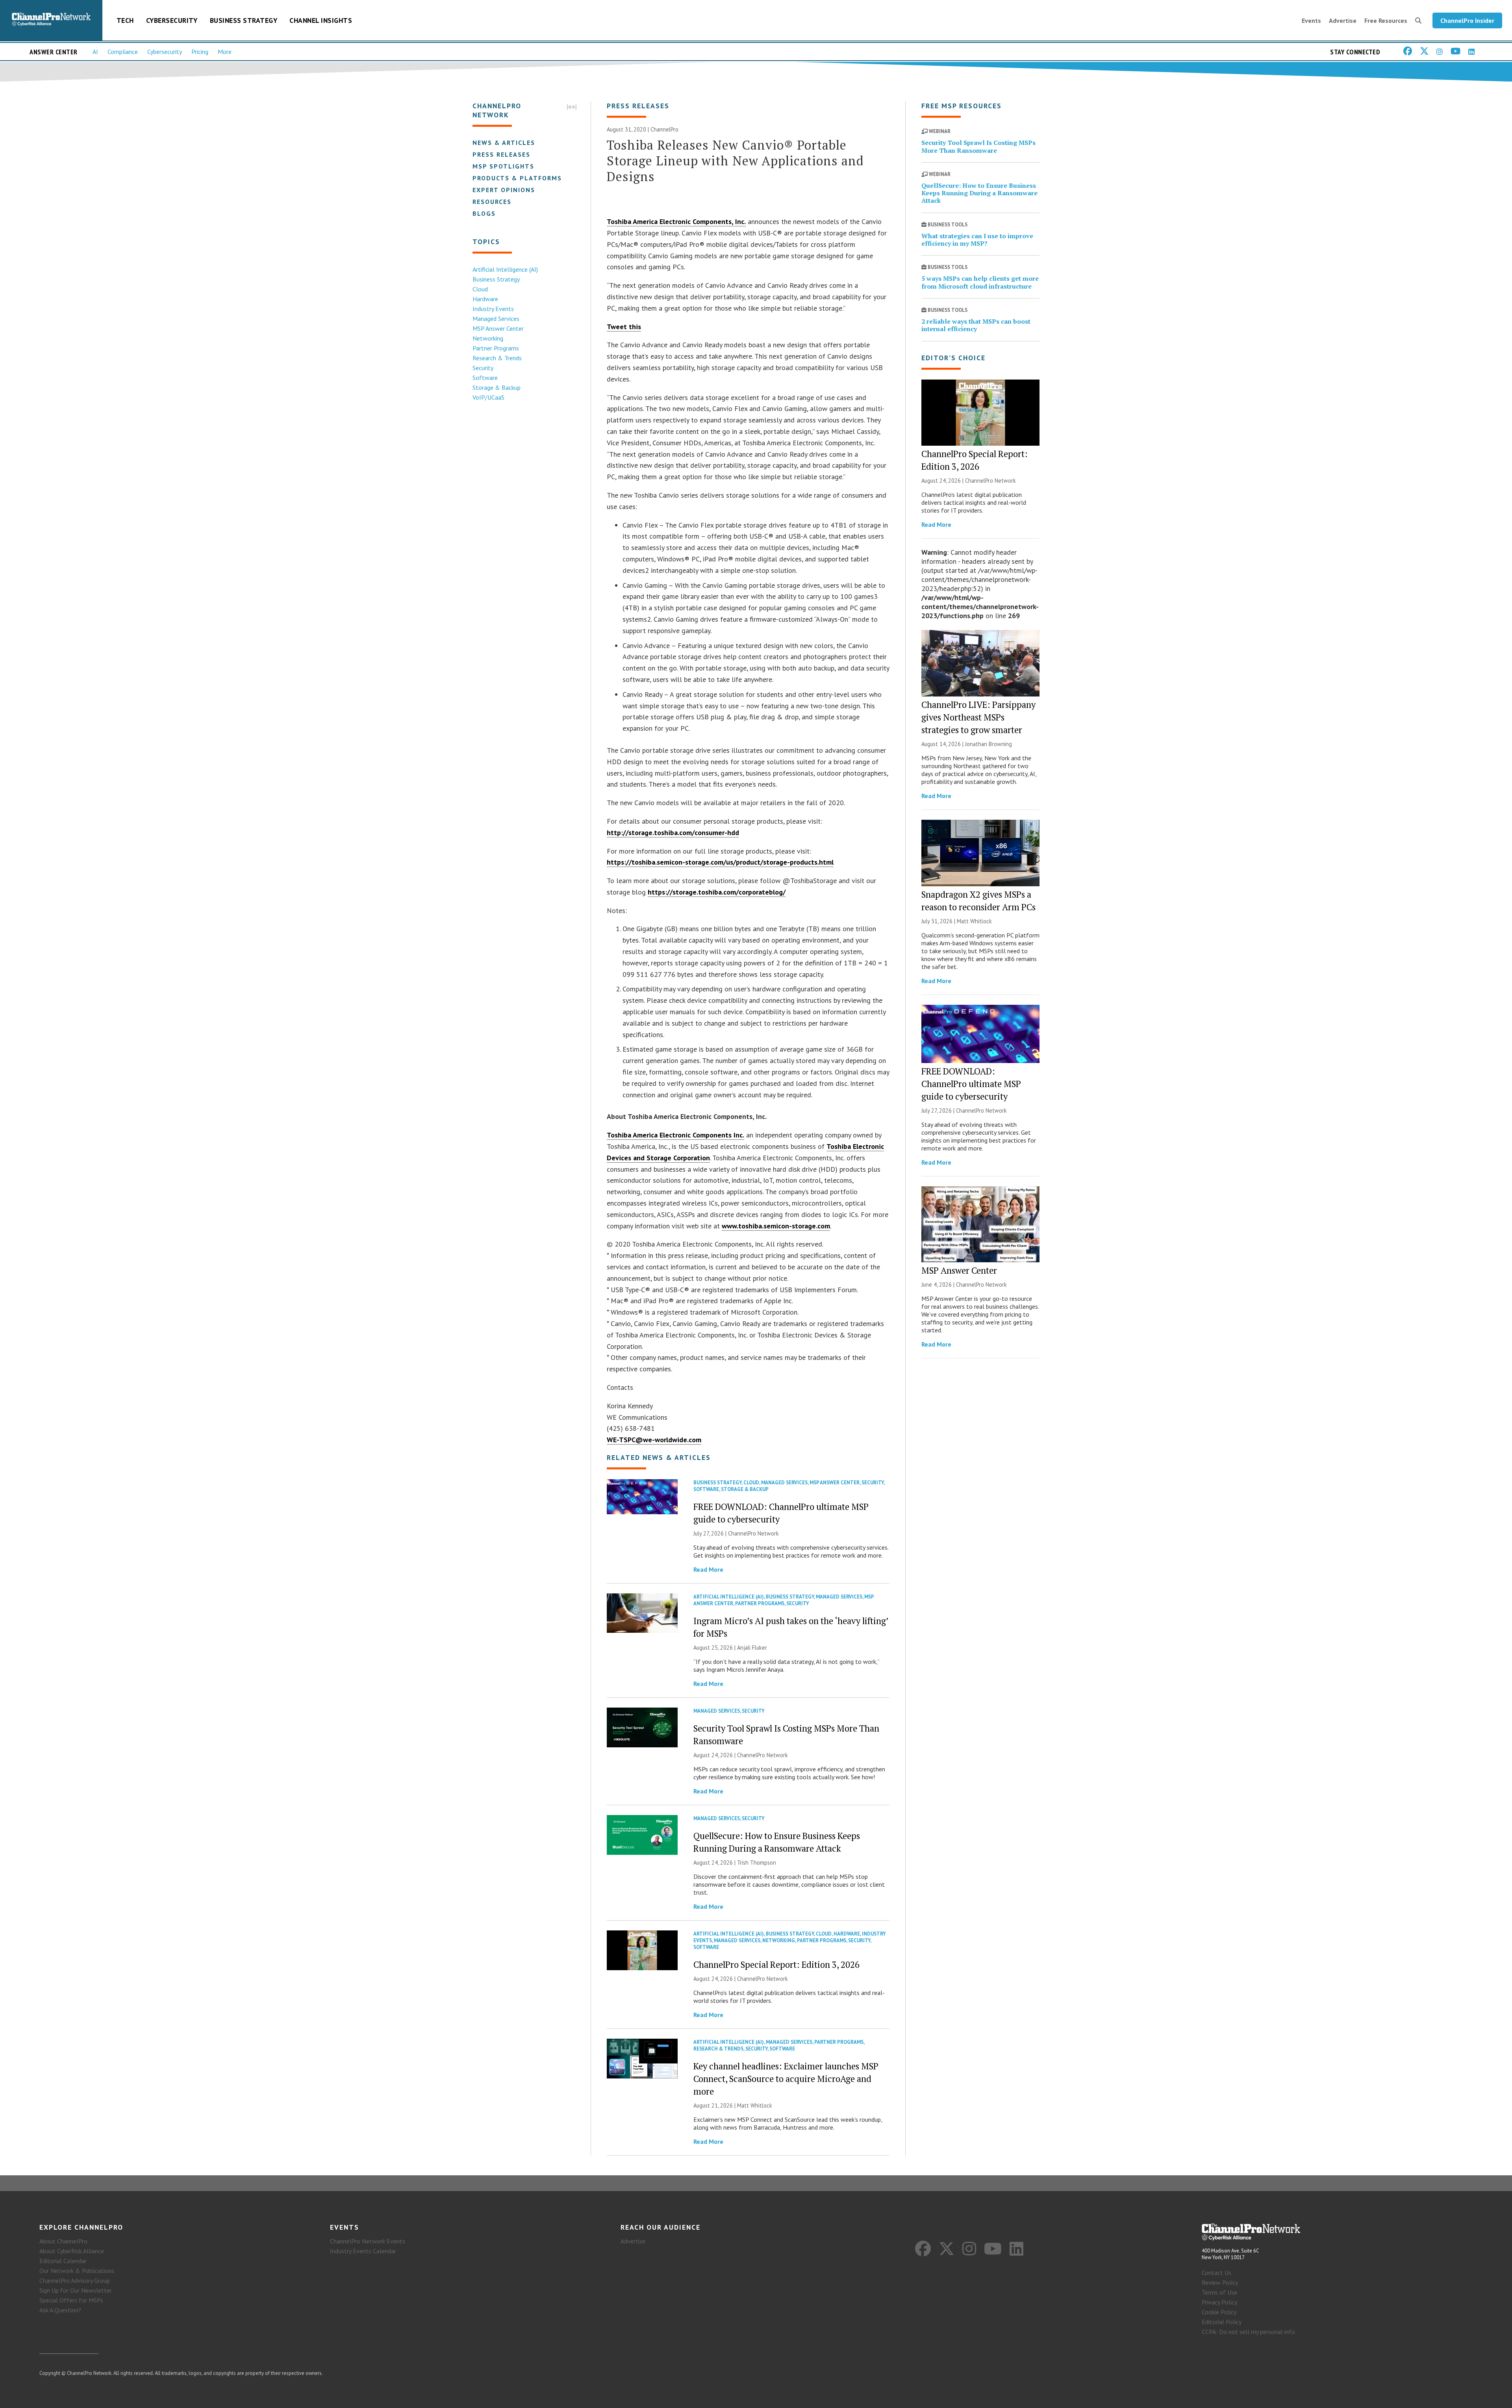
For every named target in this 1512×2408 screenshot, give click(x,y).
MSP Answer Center (498, 328)
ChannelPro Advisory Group (75, 2280)
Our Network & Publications (77, 2271)
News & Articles (504, 143)
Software (485, 378)
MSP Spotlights (503, 166)
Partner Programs (496, 348)
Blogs (484, 213)
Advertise (1343, 20)
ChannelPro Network (753, 1533)
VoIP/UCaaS (488, 397)
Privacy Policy (1219, 2302)
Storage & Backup (497, 387)
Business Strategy (244, 20)
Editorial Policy (1222, 2322)
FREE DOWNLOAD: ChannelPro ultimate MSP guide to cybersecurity (971, 1084)
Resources (492, 202)
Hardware (485, 299)
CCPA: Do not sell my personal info (1248, 2332)
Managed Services (496, 319)
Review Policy (1220, 2282)
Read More (708, 1569)
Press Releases (501, 154)
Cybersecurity (172, 20)
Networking (488, 338)
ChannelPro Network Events (368, 2241)
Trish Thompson (757, 1862)
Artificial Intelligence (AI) (505, 269)
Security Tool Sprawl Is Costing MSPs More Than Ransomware (978, 146)
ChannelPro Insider (1467, 20)
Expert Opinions (504, 190)
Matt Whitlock (755, 2105)
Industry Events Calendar (363, 2251)
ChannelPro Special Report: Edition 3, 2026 (776, 1964)
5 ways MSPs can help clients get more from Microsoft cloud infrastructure (980, 282)
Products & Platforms (517, 178)
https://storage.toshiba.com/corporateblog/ (717, 892)
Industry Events (493, 309)
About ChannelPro (63, 2241)
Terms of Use (1219, 2292)
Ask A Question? (60, 2310)
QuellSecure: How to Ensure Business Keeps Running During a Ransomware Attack (979, 193)
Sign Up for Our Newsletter (76, 2290)
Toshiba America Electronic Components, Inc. (676, 221)
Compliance (123, 52)
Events (1311, 20)
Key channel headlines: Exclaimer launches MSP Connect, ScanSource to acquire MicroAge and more (786, 2079)
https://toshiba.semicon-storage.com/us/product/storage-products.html (720, 862)
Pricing (200, 52)
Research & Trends (497, 358)
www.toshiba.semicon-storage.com (776, 1226)
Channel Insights (321, 20)
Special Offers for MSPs (71, 2300)
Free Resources (1386, 20)
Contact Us (1216, 2273)
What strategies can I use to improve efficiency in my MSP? (977, 240)
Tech (125, 20)
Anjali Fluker (752, 1648)
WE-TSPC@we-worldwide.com (654, 1440)
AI (95, 52)
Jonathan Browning (989, 744)
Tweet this (624, 327)
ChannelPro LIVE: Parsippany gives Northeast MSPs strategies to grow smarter (978, 717)
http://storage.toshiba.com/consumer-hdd (673, 833)
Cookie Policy (1219, 2312)
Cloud (480, 289)
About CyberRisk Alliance (72, 2251)
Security (483, 368)
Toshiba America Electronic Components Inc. (675, 1135)
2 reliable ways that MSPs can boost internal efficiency (976, 325)
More (225, 52)
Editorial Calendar (63, 2261)
